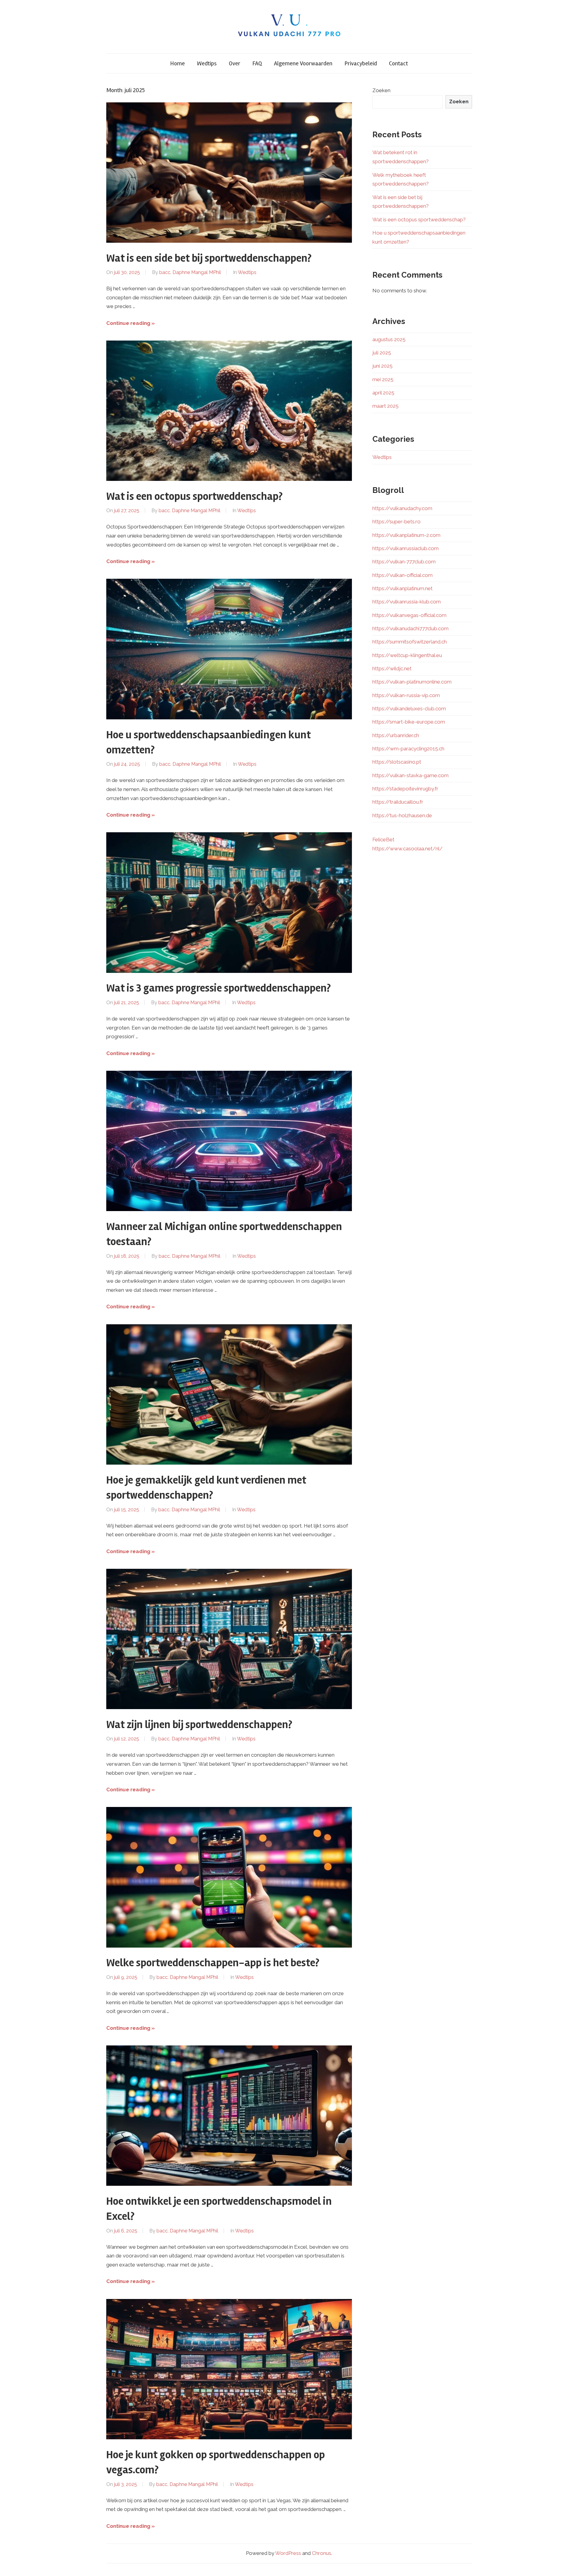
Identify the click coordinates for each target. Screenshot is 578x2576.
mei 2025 (383, 379)
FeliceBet (383, 839)
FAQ (257, 63)
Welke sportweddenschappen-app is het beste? (213, 1963)
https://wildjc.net (392, 668)
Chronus (322, 2553)
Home (177, 63)
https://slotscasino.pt (397, 762)
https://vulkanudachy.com (402, 508)
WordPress (288, 2553)
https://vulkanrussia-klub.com (407, 602)
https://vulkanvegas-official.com (409, 615)
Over (235, 63)
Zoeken (381, 90)
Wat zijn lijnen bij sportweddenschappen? (199, 1725)
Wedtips (207, 63)
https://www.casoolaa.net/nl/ (407, 849)
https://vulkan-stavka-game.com (410, 775)
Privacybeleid (361, 63)
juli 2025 (382, 353)
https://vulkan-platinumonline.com (412, 682)
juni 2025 (382, 366)
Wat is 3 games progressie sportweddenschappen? (219, 988)
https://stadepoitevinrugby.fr (405, 789)
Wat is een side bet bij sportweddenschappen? (209, 258)
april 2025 (383, 393)
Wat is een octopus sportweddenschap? (194, 497)
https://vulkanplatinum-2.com (406, 535)
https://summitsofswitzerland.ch (410, 642)
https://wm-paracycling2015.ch (408, 749)
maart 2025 (385, 406)
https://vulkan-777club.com (404, 562)
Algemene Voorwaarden (303, 63)
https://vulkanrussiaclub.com (406, 548)
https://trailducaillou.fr (398, 802)
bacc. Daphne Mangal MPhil (190, 272)
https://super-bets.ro (396, 522)
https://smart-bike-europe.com (409, 722)
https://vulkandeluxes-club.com (409, 709)
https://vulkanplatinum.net (402, 588)
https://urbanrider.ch (396, 735)
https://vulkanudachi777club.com (410, 628)
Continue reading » (131, 323)
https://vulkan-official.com (402, 575)
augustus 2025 (389, 339)
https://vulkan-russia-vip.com (406, 695)
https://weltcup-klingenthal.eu (407, 655)
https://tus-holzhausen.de (402, 815)
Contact (398, 63)
